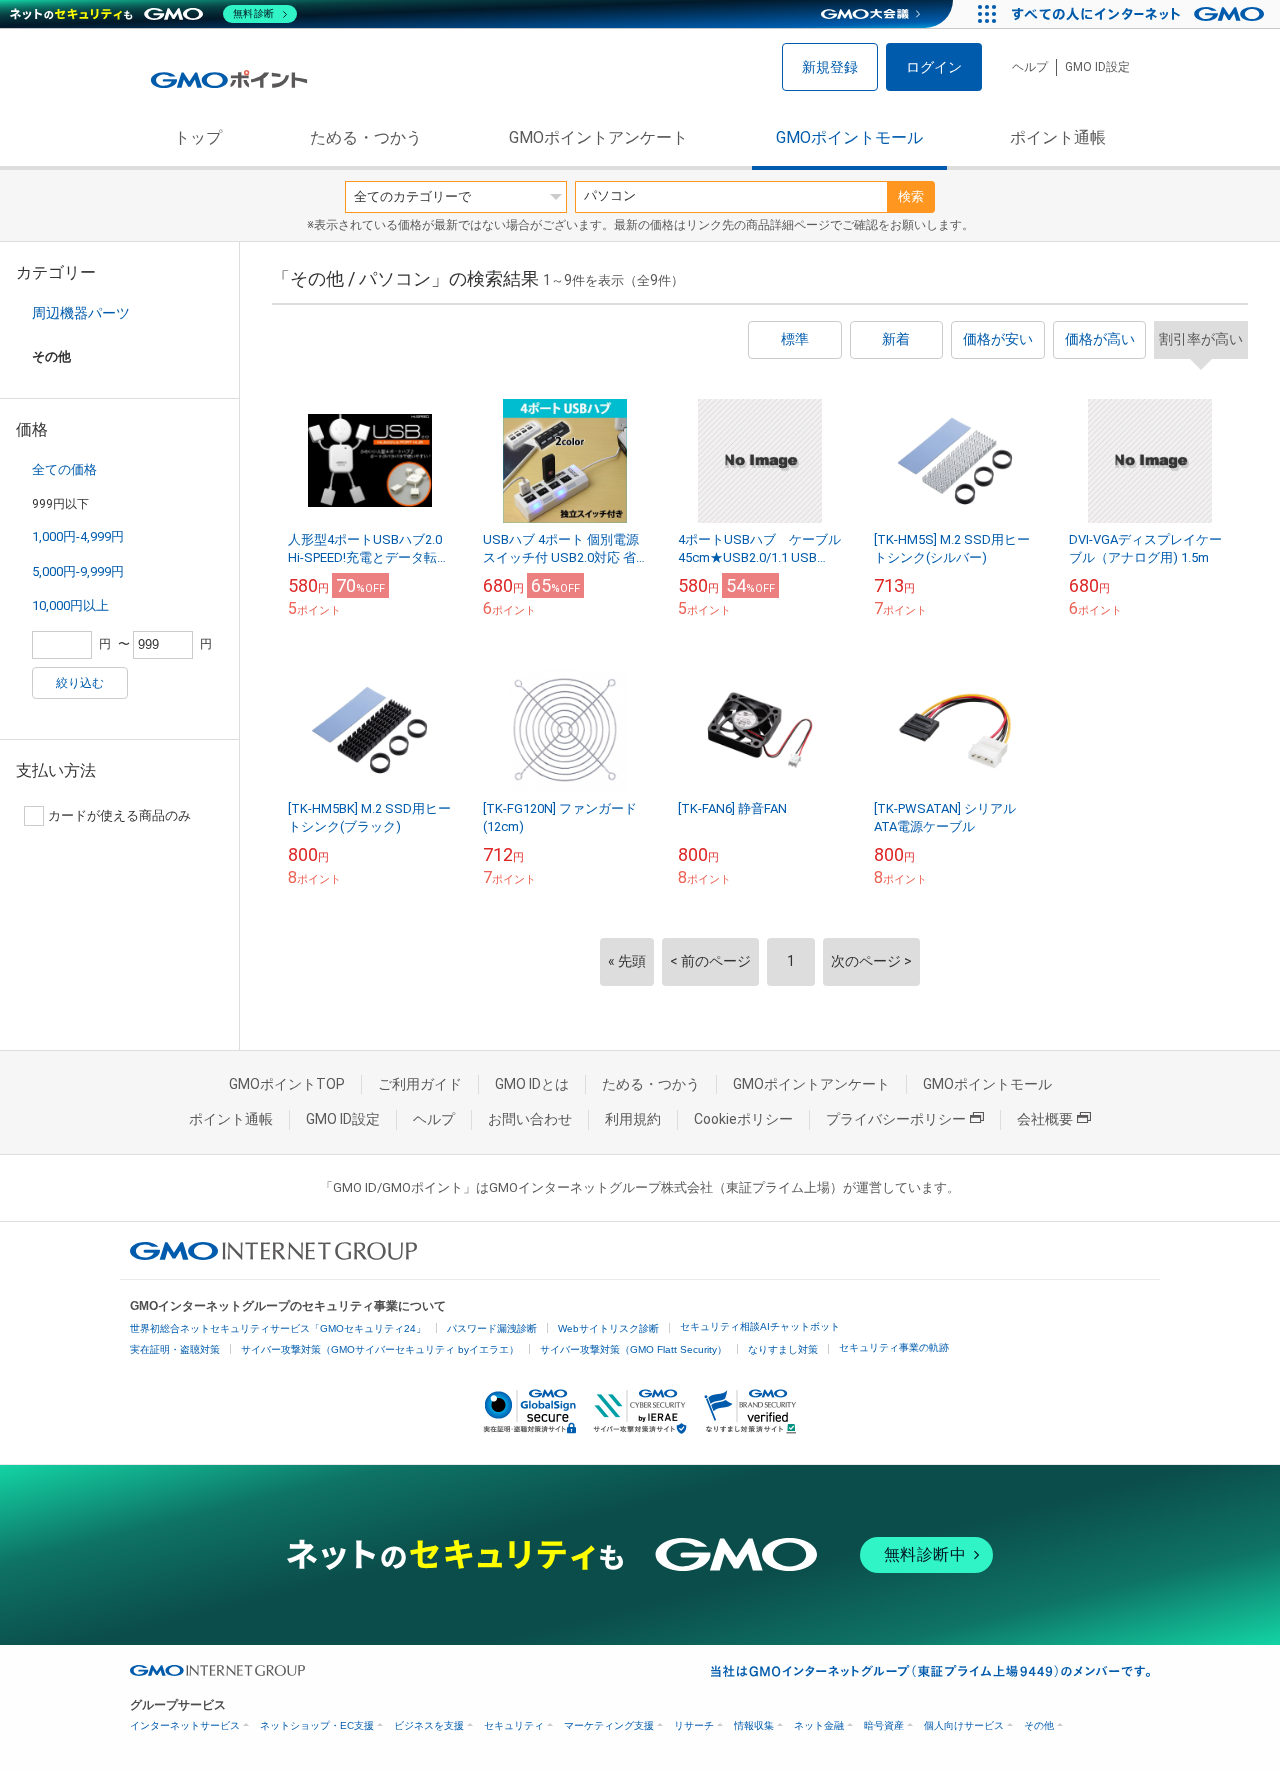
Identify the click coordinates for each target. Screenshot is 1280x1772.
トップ (198, 137)
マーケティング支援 (609, 1725)
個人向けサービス (964, 1725)
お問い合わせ (530, 1119)
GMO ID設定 (1097, 67)
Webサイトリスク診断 (608, 1328)
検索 (911, 196)
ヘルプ (1030, 67)
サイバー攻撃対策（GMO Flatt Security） (633, 1349)
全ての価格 (64, 469)
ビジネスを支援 (429, 1725)
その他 (1039, 1725)
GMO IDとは (532, 1084)
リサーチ (694, 1725)
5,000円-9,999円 (78, 571)
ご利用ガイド (420, 1084)
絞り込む (80, 683)
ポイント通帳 (1058, 137)
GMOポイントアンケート (598, 137)
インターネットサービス (185, 1725)
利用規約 (633, 1119)
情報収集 (754, 1725)
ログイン (934, 67)
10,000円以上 (70, 605)
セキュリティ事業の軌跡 (894, 1347)
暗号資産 (884, 1725)
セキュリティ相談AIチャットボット (760, 1326)
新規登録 (830, 67)
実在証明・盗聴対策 (175, 1349)
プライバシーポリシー (896, 1119)
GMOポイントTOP (287, 1084)
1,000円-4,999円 (78, 536)
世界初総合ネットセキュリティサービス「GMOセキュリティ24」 (278, 1328)
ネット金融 (819, 1725)
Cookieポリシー (743, 1119)
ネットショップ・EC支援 (317, 1725)
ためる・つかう (366, 137)
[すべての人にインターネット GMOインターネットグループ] (1140, 14)
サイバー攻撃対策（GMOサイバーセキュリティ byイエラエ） (380, 1349)
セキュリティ (514, 1725)
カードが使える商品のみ (119, 815)
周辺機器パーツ (81, 313)
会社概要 (1045, 1119)
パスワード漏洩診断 (492, 1328)
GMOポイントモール (849, 137)
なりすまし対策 (783, 1349)
